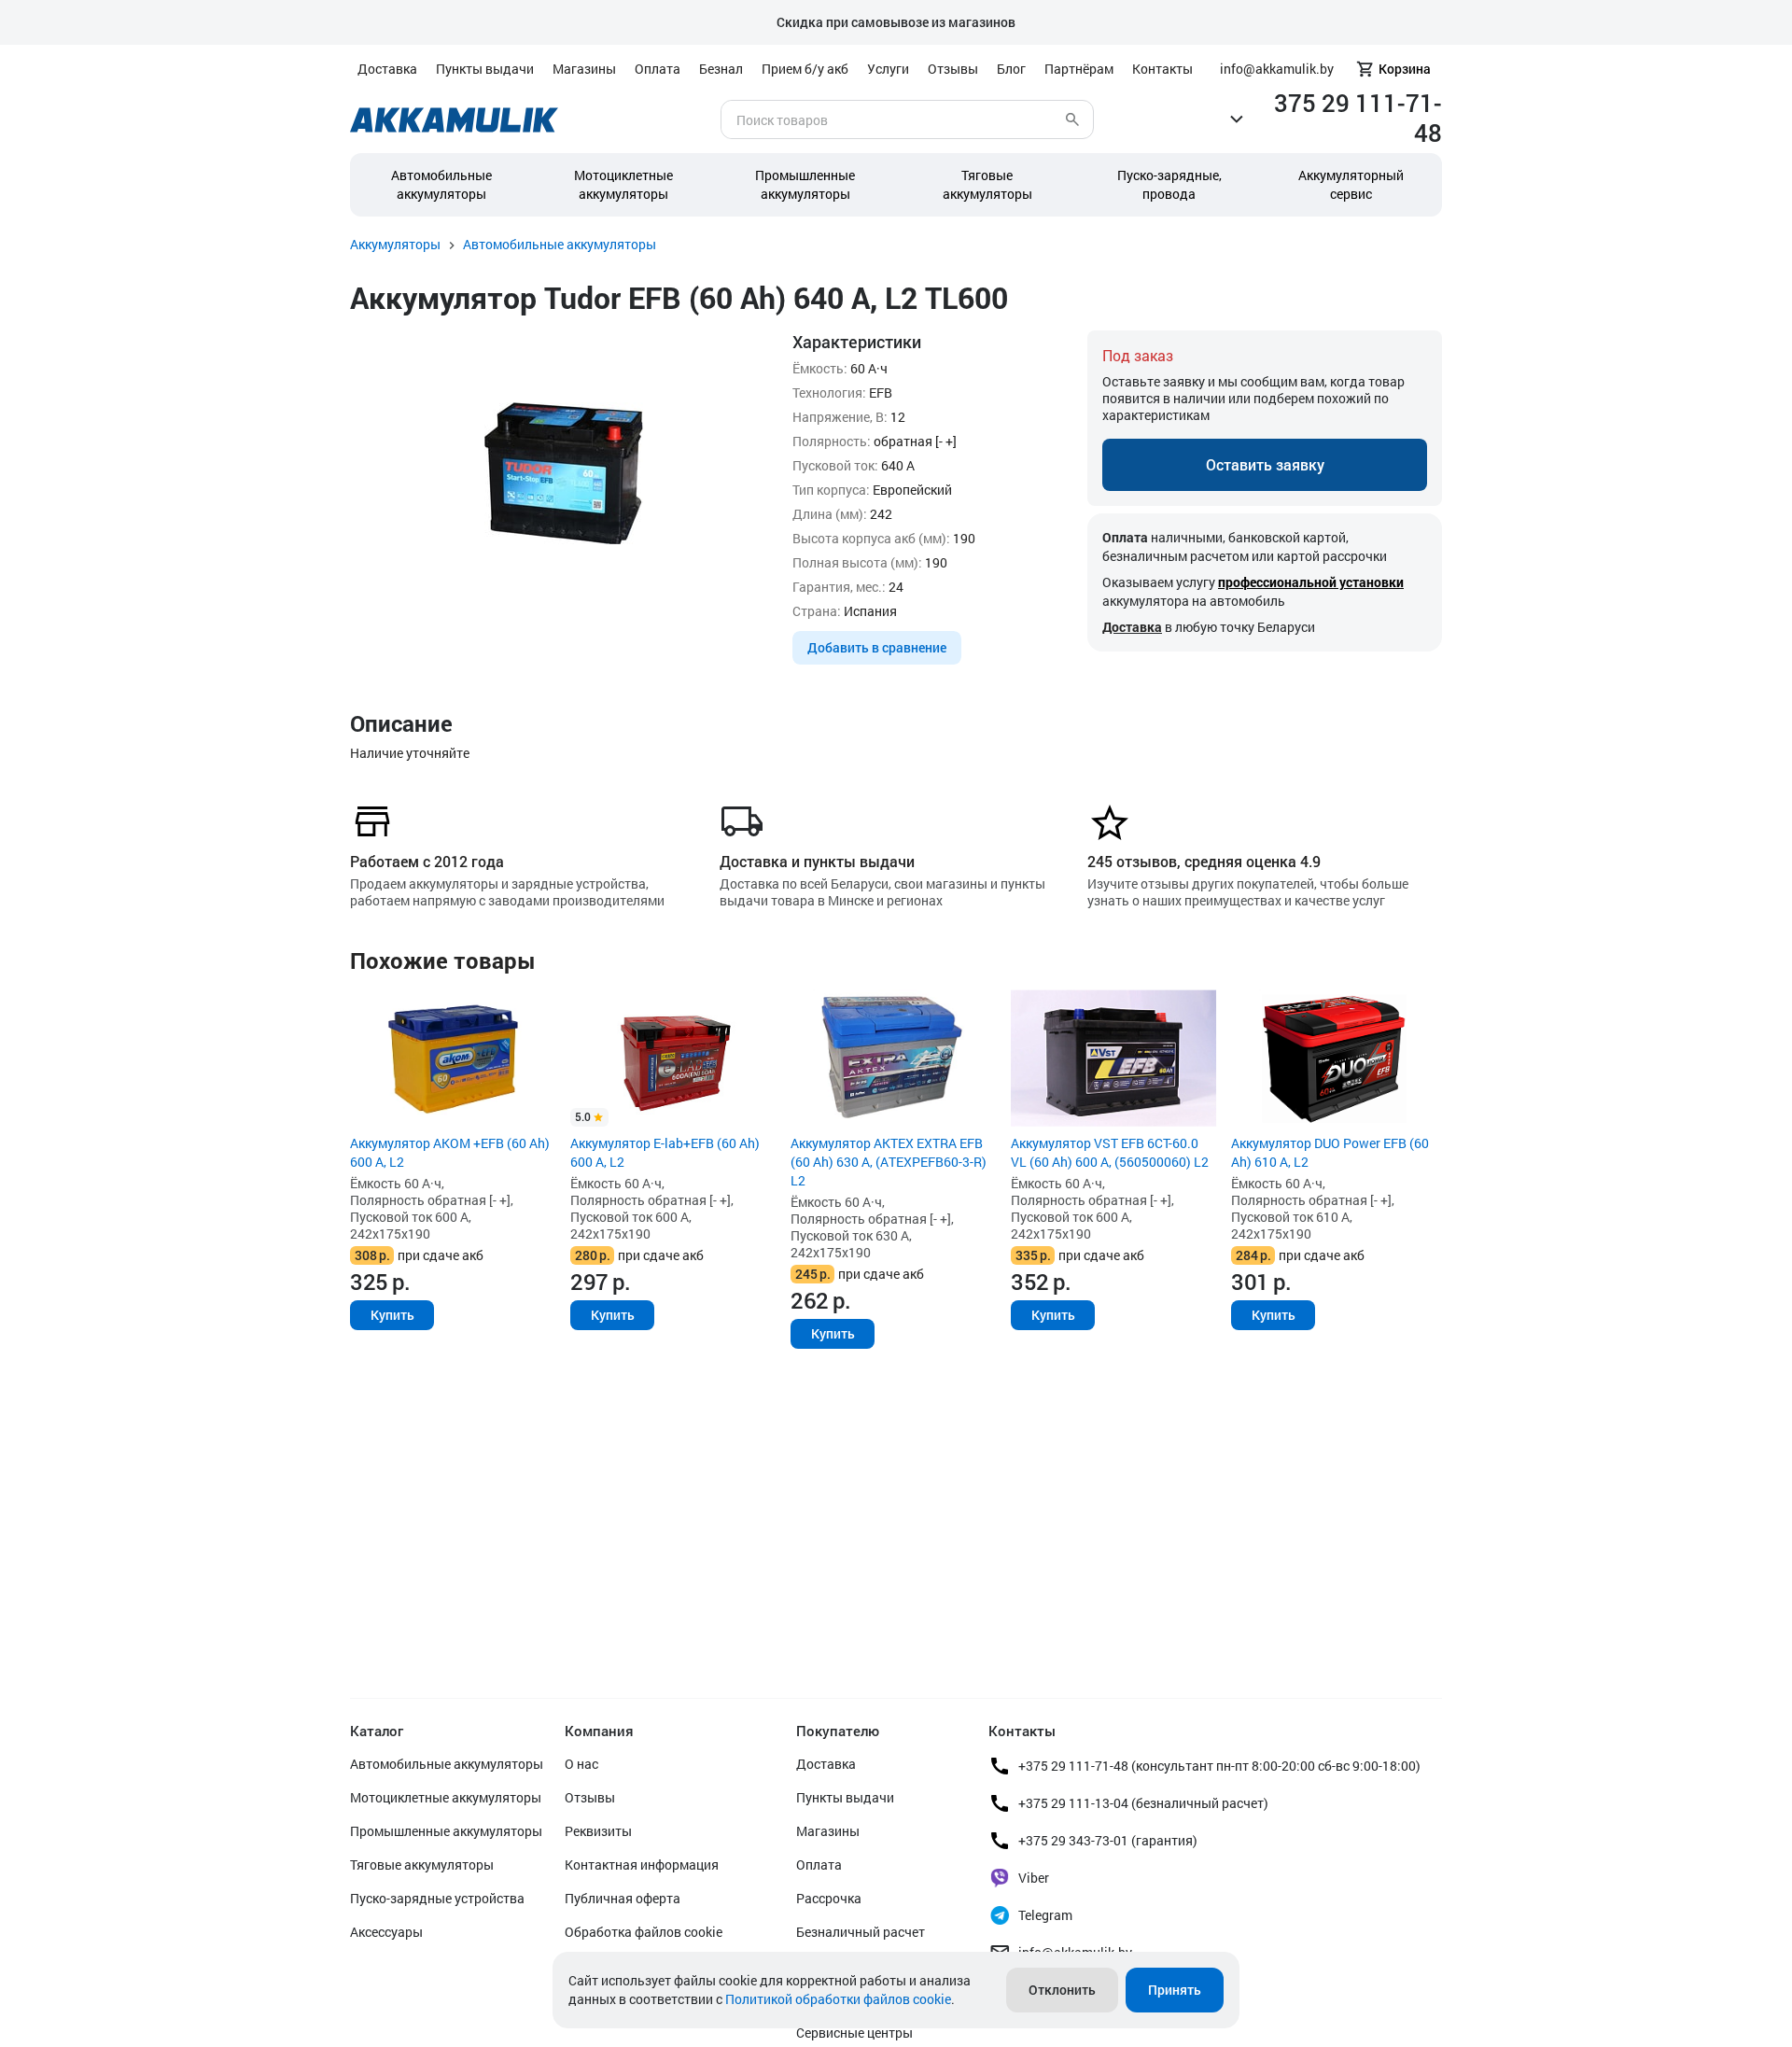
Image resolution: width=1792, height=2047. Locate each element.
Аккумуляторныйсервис (1351, 184)
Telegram (1045, 1915)
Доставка (387, 69)
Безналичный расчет (861, 1932)
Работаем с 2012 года (427, 861)
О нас (581, 1764)
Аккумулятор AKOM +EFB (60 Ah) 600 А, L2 (450, 1152)
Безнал (721, 69)
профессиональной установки (1311, 582)
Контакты (1162, 69)
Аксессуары (386, 1932)
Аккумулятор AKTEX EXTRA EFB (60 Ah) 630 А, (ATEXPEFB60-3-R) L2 (889, 1162)
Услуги (888, 69)
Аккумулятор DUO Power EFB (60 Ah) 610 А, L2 (1330, 1152)
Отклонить (1062, 1990)
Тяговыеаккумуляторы (987, 184)
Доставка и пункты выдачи (817, 861)
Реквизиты (598, 1831)
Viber (1034, 1878)
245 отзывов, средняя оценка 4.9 (1204, 861)
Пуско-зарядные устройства (437, 1898)
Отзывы (953, 69)
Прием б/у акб (805, 69)
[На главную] (454, 120)
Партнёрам (1079, 69)
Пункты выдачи (485, 69)
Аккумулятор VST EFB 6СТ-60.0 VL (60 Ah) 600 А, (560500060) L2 (1110, 1152)
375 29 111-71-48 (1358, 118)
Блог (1011, 69)
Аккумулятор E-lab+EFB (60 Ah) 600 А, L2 (665, 1152)
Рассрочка (829, 1898)
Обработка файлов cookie (644, 1932)
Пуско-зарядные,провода (1169, 184)
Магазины (584, 69)
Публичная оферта (623, 1898)
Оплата (658, 69)
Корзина (1405, 69)
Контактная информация (642, 1865)
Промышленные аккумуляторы (805, 184)
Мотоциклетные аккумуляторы (623, 184)
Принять (1175, 1990)
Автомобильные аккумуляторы (441, 184)
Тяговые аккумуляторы (422, 1865)
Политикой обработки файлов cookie (838, 1999)
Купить (392, 1315)
